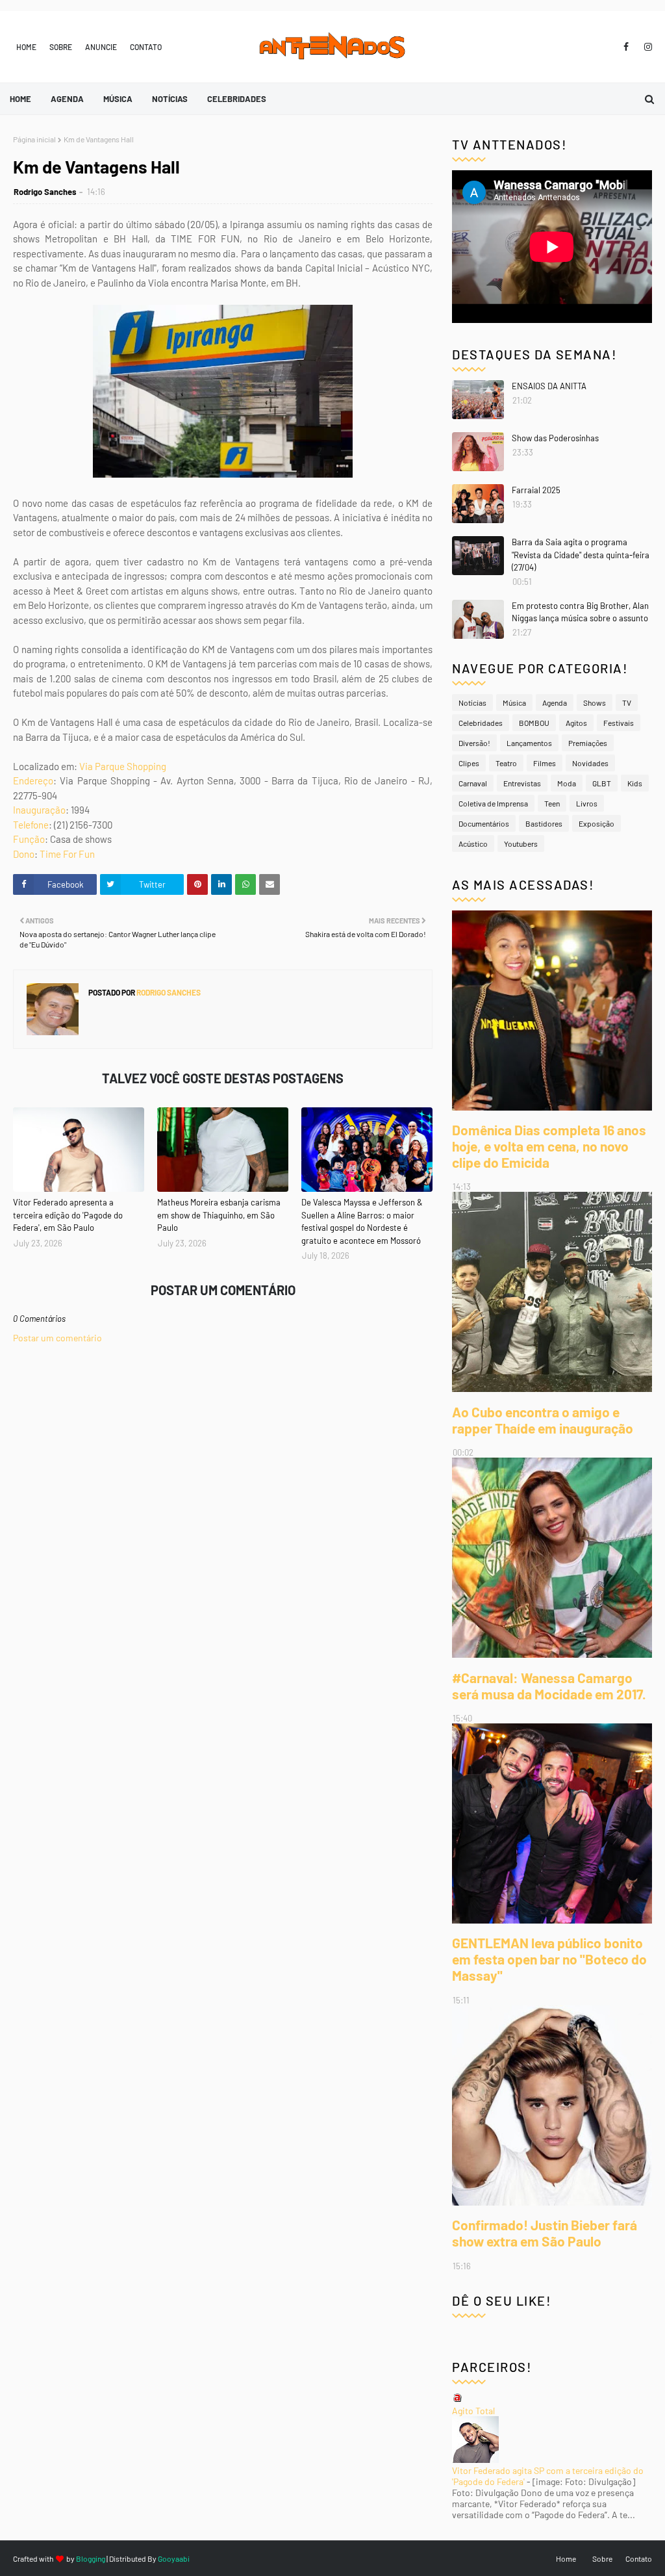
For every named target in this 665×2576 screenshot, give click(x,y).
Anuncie (101, 47)
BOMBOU (534, 723)
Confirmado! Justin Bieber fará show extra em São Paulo (545, 2233)
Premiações (588, 743)
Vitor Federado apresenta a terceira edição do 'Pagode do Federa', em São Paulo (68, 1215)
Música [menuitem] (118, 99)
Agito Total (473, 2411)
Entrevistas (522, 783)
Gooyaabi (174, 2558)
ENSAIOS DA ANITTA (549, 386)
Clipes (469, 763)
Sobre (61, 47)
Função (29, 839)
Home (26, 47)
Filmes (545, 763)
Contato (146, 47)
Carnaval (473, 783)
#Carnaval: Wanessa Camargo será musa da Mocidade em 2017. (549, 1686)
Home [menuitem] (20, 99)
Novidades (590, 763)
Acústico (473, 844)
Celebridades (481, 723)
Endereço (33, 780)
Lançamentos (529, 743)
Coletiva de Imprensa (493, 803)
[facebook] (626, 47)
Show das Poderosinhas (555, 438)
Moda (567, 783)
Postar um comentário (57, 1338)
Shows (595, 702)
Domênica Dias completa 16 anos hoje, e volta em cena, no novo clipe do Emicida (549, 1146)
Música (514, 702)
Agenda (555, 702)
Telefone (31, 825)
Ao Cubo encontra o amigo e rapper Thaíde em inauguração (543, 1420)
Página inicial (34, 139)
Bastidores (544, 823)
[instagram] (646, 47)
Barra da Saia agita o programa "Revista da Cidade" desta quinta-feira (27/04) (581, 555)
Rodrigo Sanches (45, 192)
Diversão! (474, 743)
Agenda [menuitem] (67, 99)
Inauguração (39, 810)
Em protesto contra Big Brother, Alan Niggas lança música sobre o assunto (580, 612)
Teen (552, 803)
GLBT (602, 783)
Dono (24, 854)
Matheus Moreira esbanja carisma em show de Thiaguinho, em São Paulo (219, 1215)
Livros (587, 803)
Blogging (91, 2558)
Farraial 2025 (536, 490)
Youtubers (521, 844)
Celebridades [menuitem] (237, 99)
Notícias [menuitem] (170, 99)
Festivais (619, 723)
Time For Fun (67, 854)
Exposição (596, 823)
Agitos (576, 723)
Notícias (472, 702)
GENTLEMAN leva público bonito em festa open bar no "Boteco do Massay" (549, 1959)
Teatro (506, 763)
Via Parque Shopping (123, 766)
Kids (635, 783)
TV (627, 702)
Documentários (484, 823)
